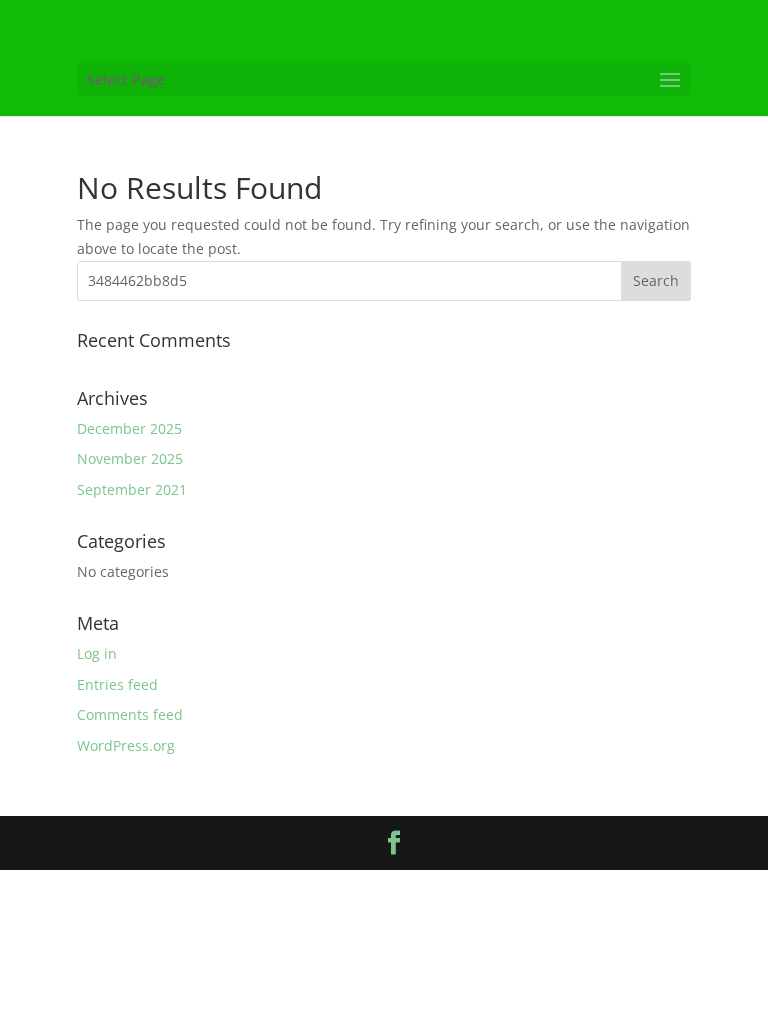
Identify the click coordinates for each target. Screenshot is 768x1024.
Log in (97, 653)
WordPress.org (126, 745)
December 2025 (129, 428)
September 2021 (132, 489)
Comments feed (130, 714)
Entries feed (117, 684)
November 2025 (130, 458)
